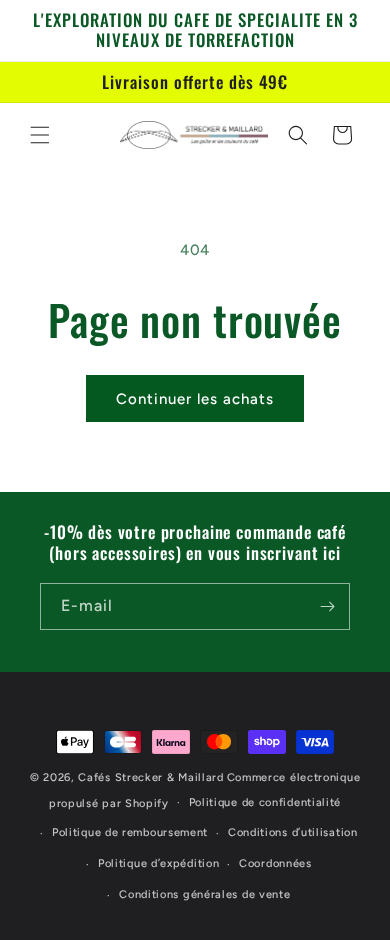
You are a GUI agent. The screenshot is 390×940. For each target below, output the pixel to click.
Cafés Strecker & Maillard (151, 777)
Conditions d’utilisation (293, 832)
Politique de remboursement (130, 832)
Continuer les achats (195, 399)
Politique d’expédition (158, 863)
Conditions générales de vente (204, 894)
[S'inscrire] (327, 606)
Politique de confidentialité (265, 802)
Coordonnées (275, 863)
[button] (40, 135)
